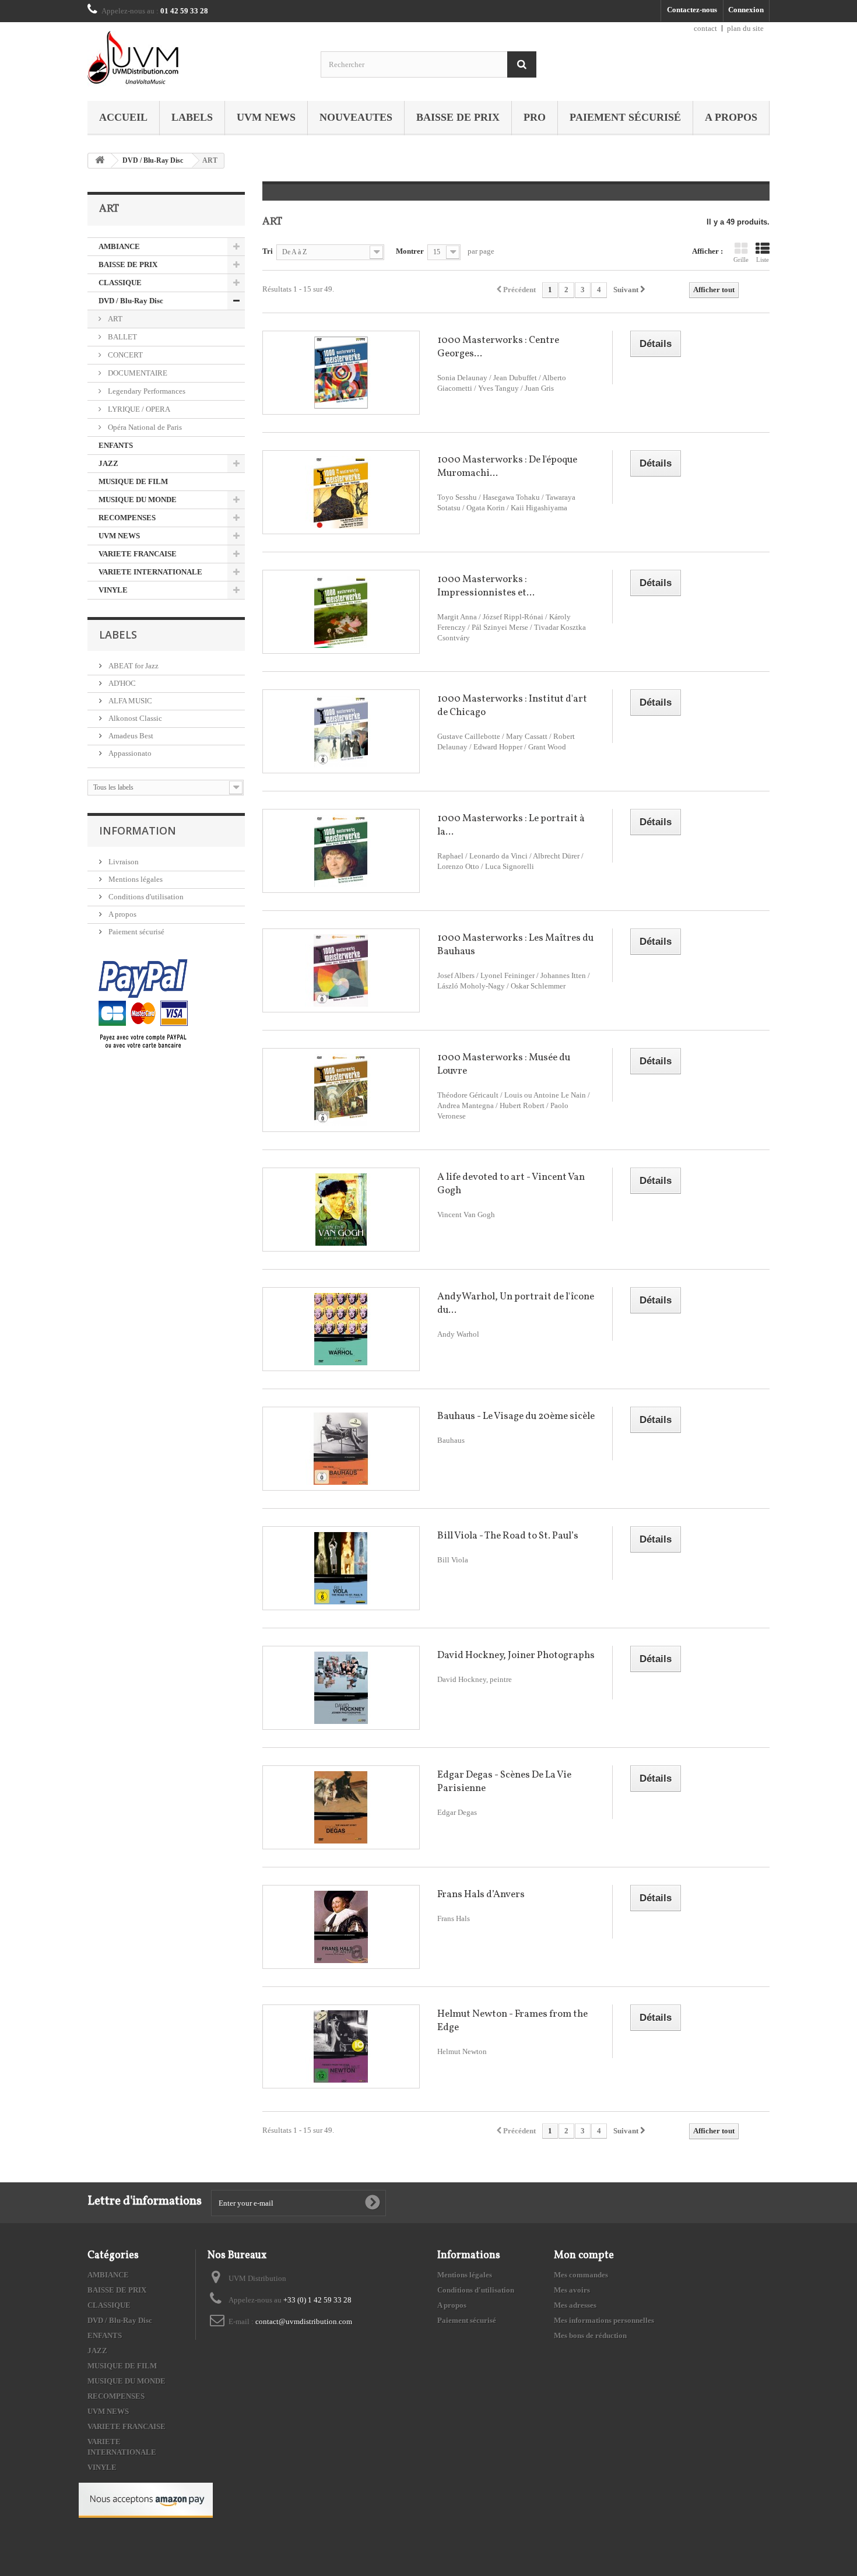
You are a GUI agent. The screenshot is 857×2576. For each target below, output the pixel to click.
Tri (268, 251)
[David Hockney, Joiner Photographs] (341, 1688)
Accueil (123, 117)
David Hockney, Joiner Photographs (516, 1655)
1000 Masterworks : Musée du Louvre (504, 1064)
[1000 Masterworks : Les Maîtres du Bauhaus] (341, 970)
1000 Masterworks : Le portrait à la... (511, 825)
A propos (731, 117)
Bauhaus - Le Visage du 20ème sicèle (516, 1416)
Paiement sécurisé (625, 117)
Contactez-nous (692, 10)
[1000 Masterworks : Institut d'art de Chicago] (341, 731)
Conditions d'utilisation (145, 897)
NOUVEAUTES (356, 117)
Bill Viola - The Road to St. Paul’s (508, 1536)
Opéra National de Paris (144, 427)
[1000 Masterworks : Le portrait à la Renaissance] (341, 851)
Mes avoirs (572, 2290)
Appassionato (129, 753)
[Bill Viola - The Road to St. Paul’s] (341, 1568)
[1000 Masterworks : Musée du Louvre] (341, 1090)
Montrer (410, 251)
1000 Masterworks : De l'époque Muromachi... (507, 467)
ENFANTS (116, 445)
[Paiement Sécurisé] (143, 1005)
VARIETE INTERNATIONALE (150, 572)
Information (138, 830)
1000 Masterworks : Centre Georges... (498, 347)
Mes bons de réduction (590, 2335)
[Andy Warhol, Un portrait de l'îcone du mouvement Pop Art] (341, 1329)
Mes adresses (575, 2305)
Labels (192, 117)
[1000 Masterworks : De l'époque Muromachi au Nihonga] (341, 492)
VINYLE (113, 590)
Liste (763, 260)
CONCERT (124, 355)
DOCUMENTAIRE (137, 373)
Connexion (746, 10)
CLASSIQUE (120, 283)
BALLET (122, 337)
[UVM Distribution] (195, 59)
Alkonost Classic (134, 718)
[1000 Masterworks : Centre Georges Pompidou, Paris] (341, 373)
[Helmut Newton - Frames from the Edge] (341, 2046)
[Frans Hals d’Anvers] (341, 1927)
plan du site (745, 28)
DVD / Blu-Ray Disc (153, 160)
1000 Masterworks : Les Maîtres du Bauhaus (515, 945)
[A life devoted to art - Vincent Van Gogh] (341, 1210)
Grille (741, 260)
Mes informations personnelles (604, 2320)
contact (705, 28)
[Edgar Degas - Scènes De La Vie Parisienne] (341, 1807)
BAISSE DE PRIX (458, 117)
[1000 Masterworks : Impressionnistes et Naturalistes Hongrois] (341, 612)
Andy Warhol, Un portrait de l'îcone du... (516, 1303)
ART (114, 319)
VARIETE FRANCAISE (138, 554)
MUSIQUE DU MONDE (138, 500)
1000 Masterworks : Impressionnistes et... (486, 586)
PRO (535, 117)
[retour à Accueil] (100, 161)
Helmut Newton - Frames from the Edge (512, 2021)
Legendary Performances (146, 391)
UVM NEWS (266, 117)
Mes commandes (581, 2275)
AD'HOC (121, 683)
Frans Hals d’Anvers (481, 1895)
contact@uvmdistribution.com (304, 2321)
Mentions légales (135, 879)
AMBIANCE (119, 246)
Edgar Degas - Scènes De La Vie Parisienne (504, 1782)
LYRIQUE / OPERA (138, 409)
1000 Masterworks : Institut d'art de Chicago (512, 706)
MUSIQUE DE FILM (133, 481)
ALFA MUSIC (129, 701)
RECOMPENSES (127, 518)
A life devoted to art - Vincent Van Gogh (511, 1184)
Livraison (123, 862)
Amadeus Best (130, 736)
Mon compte (584, 2256)
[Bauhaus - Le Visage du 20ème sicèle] (341, 1449)
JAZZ (108, 463)
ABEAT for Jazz (133, 666)
